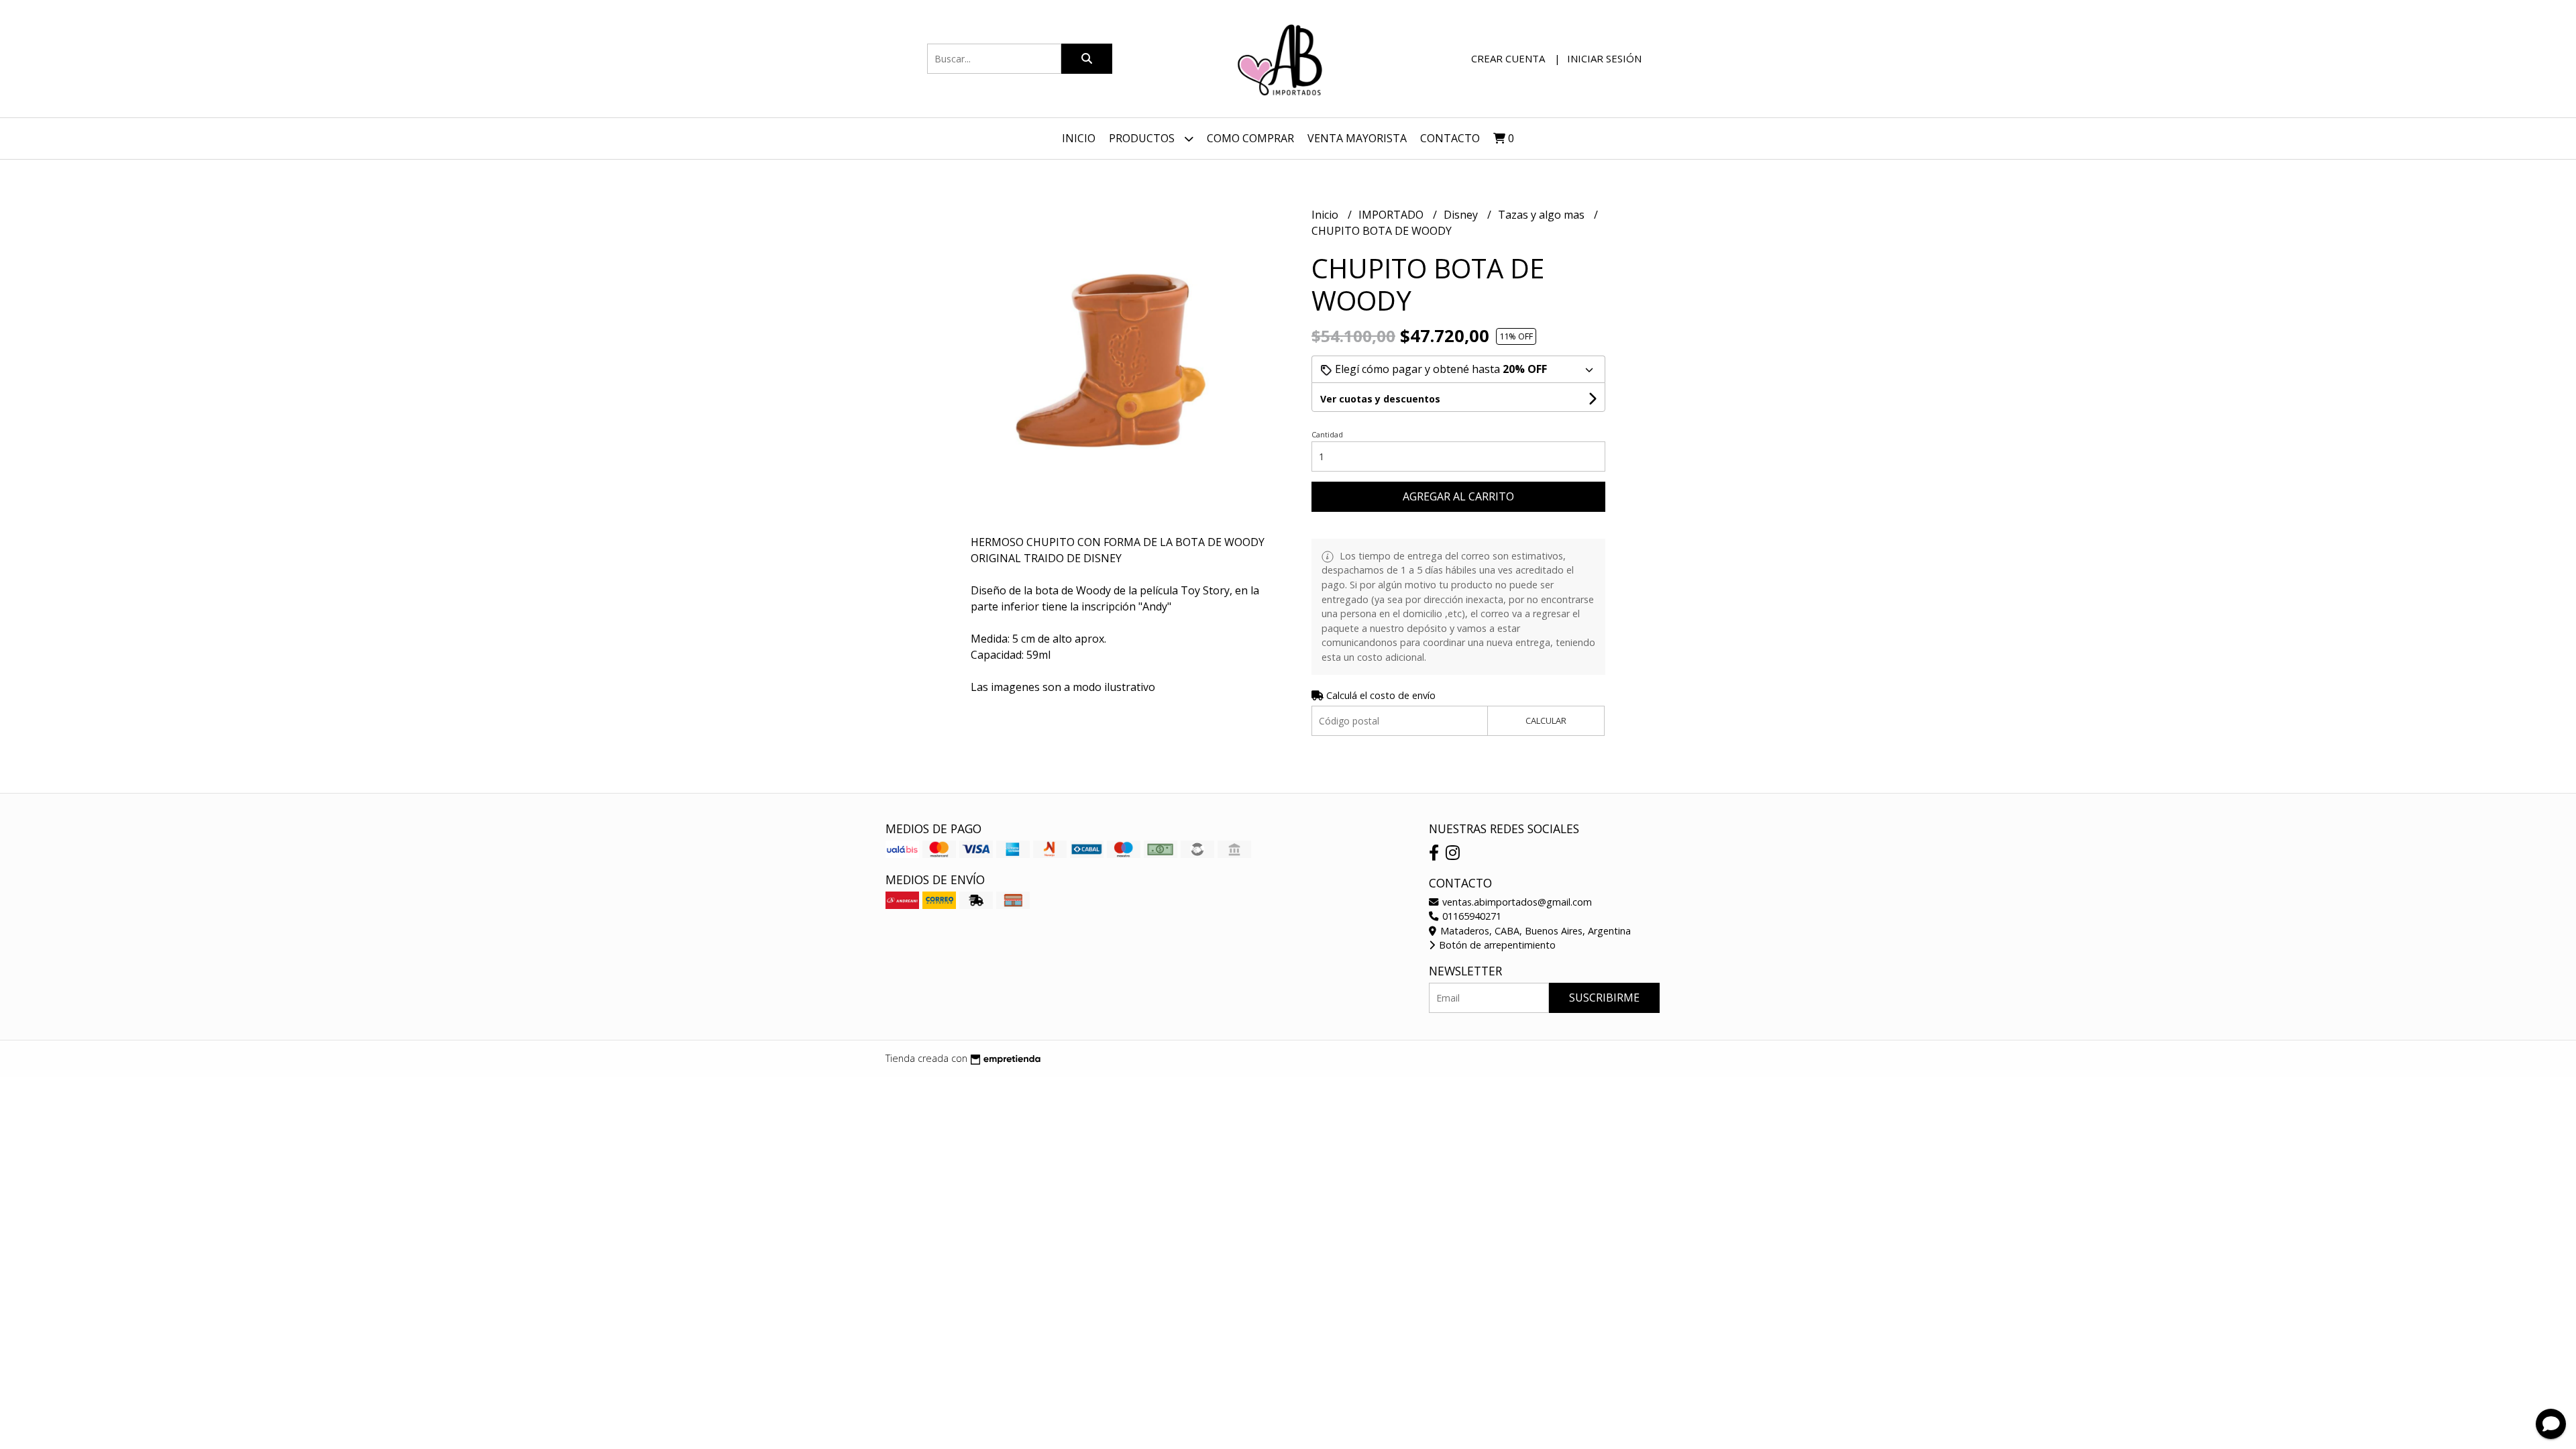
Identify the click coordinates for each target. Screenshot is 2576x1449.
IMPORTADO (1392, 215)
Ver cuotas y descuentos (1380, 399)
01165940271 (1470, 916)
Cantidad (1327, 434)
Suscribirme (1604, 998)
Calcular (1546, 720)
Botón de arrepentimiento (1496, 945)
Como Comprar (1250, 138)
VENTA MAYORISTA (1357, 138)
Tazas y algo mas (1543, 215)
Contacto (1450, 138)
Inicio (1079, 138)
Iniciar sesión (1604, 58)
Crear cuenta (1508, 58)
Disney (1462, 215)
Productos (1143, 138)
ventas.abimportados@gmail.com (1516, 902)
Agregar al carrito (1458, 496)
